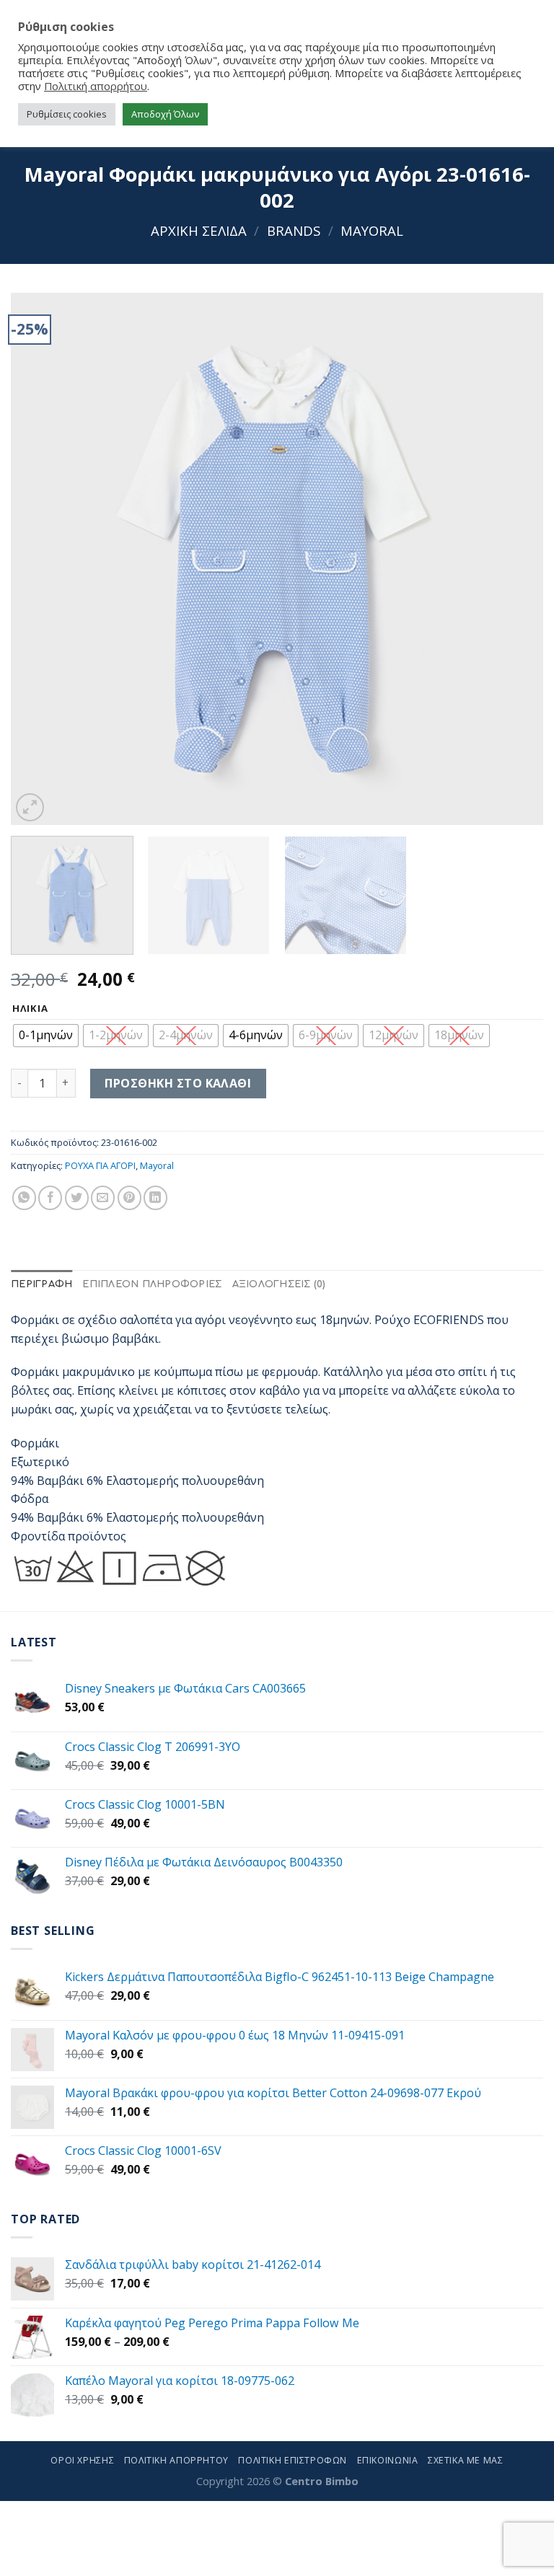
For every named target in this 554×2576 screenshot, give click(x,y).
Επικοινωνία (388, 2460)
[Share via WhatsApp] (24, 1197)
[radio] (46, 1036)
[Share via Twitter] (77, 1197)
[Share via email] (103, 1197)
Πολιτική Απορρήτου (176, 2460)
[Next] (514, 559)
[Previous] (40, 559)
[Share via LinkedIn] (155, 1197)
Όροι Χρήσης (82, 2460)
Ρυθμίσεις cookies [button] (67, 114)
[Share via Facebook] (50, 1197)
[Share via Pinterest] (129, 1197)
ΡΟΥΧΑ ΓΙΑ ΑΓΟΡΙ (100, 1165)
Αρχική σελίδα (199, 230)
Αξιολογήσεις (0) (279, 1284)
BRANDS (294, 230)
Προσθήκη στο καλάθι (178, 1083)
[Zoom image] (30, 807)
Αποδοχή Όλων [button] (165, 114)
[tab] (41, 1285)
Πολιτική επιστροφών (293, 2460)
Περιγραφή (41, 1284)
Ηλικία (30, 1009)
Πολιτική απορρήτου (96, 86)
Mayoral (372, 230)
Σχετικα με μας (466, 2460)
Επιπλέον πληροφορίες (152, 1284)
